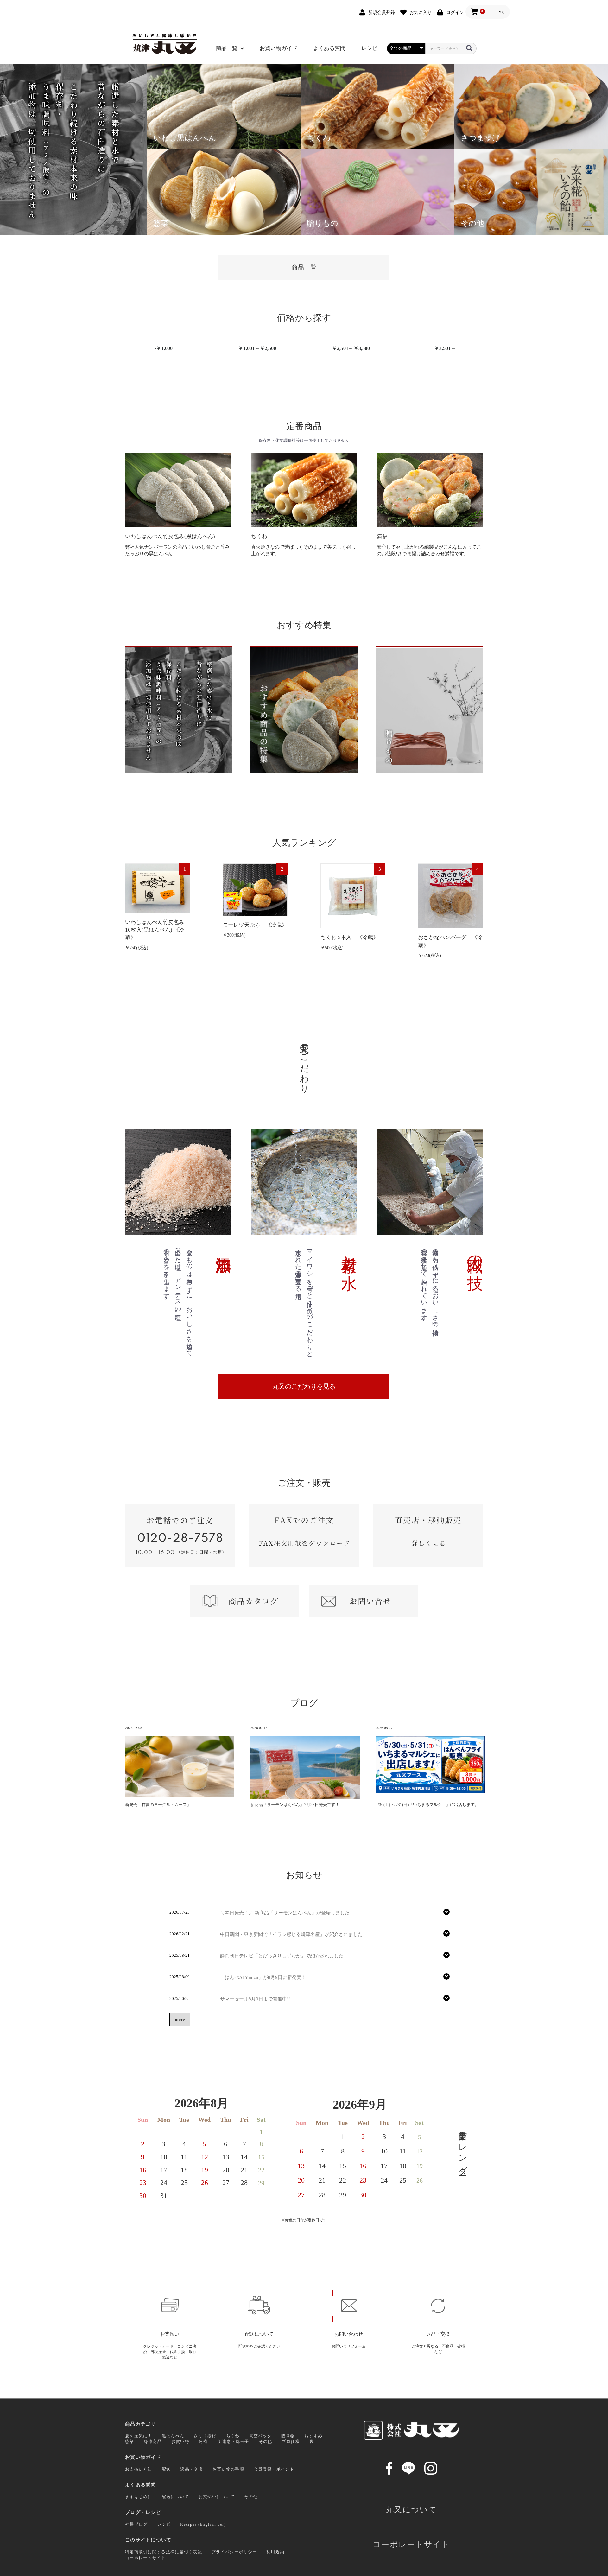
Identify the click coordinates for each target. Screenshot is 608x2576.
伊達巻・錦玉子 (233, 2442)
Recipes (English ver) (203, 2524)
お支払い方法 (139, 2469)
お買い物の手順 (228, 2469)
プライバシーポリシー (234, 2552)
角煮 (203, 2442)
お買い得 (180, 2442)
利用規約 (275, 2552)
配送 (166, 2469)
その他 (266, 2442)
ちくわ (233, 2436)
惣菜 (130, 2442)
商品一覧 (227, 48)
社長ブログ (136, 2524)
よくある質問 (329, 48)
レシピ (369, 48)
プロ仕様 (291, 2442)
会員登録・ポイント (274, 2469)
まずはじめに (139, 2497)
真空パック (261, 2436)
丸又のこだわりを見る (304, 1386)
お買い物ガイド (279, 48)
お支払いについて (217, 2497)
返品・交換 (192, 2469)
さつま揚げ (205, 2436)
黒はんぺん (173, 2436)
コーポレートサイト (146, 2558)
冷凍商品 (153, 2442)
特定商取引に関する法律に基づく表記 (164, 2552)
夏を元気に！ (139, 2436)
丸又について (411, 2510)
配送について (175, 2497)
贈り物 (288, 2436)
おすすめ (313, 2436)
